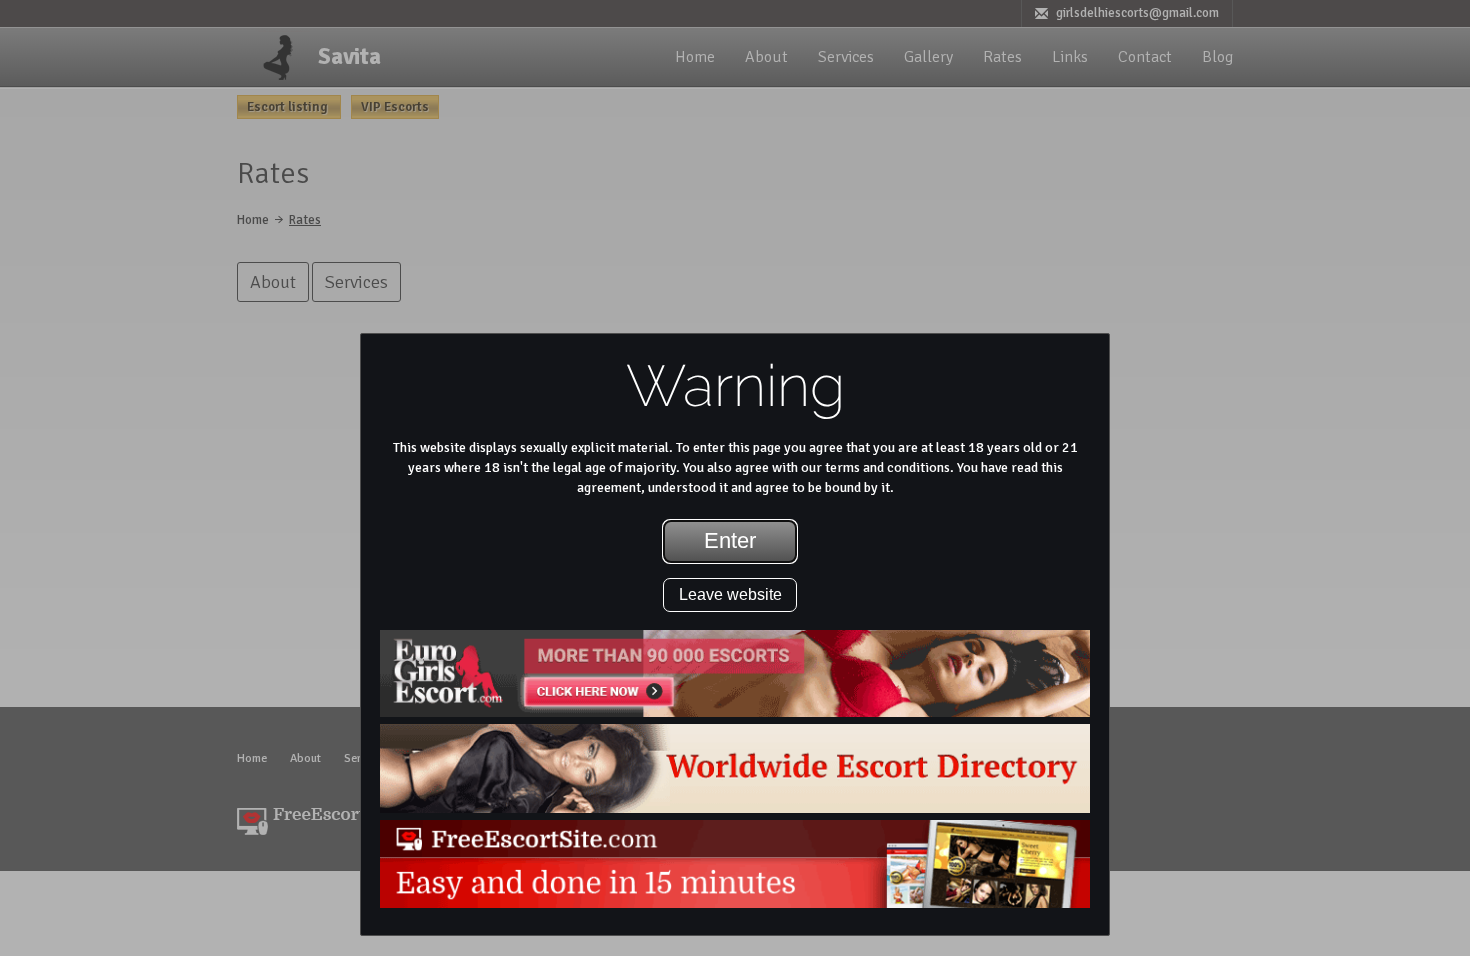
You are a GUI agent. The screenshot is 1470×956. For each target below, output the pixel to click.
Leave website (730, 594)
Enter (730, 540)
